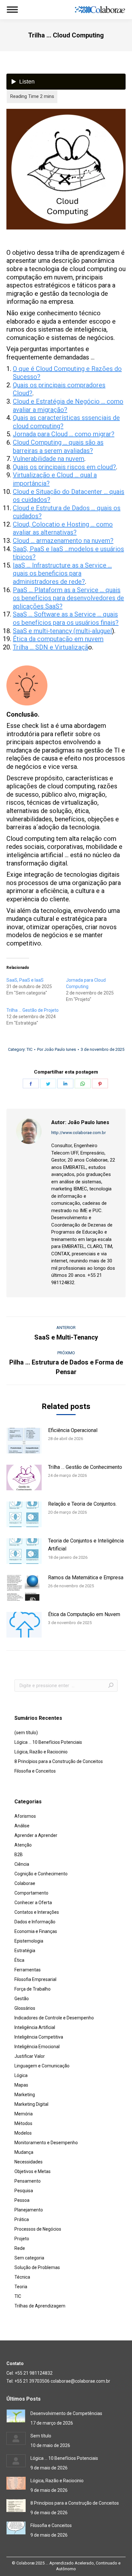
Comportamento (31, 1893)
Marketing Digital (31, 2104)
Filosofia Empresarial (35, 1979)
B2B (19, 1855)
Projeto (22, 2239)
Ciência (22, 1864)
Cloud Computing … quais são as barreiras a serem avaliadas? (58, 447)
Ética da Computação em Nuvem (84, 1614)
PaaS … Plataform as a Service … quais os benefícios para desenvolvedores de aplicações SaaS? (68, 598)
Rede (20, 2248)
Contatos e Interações (37, 1912)
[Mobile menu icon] (12, 10)
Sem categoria (29, 2258)
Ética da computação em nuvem (58, 639)
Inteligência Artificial (35, 2027)
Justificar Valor (30, 2056)
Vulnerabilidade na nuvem (49, 459)
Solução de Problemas (37, 2267)
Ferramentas (28, 1970)
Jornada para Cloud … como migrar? (64, 434)
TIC (29, 1049)
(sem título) (26, 1733)
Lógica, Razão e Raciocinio (41, 1752)
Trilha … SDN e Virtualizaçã (50, 647)
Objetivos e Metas (33, 2171)
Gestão (22, 1999)
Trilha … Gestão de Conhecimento (85, 1467)
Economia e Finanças (36, 1931)
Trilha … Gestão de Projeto (33, 1010)
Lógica (21, 2075)
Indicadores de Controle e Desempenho (54, 2018)
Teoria (21, 2287)
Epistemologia (29, 1941)
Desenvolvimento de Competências (66, 2413)
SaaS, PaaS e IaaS (25, 980)
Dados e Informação (35, 1922)
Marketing (25, 2095)
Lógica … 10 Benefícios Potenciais (48, 1742)
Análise (22, 1826)
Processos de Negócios (38, 2229)
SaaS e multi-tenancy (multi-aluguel (62, 631)
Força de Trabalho (33, 1989)
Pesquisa (24, 2191)
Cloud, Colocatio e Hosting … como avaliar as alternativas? (63, 528)
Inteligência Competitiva (39, 2037)
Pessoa (22, 2200)
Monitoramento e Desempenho (46, 2143)
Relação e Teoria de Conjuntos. (82, 1504)
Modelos (23, 2133)
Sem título (41, 2436)
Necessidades (29, 2162)
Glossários (25, 2008)
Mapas (21, 2085)
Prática (22, 2219)
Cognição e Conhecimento (41, 1874)
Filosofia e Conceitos (35, 1771)
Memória (24, 2114)
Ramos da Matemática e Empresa (86, 1578)
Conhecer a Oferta (33, 1903)
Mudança (24, 2152)
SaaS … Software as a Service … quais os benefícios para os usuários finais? (66, 618)
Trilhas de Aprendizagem (40, 2306)
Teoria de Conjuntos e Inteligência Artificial (86, 1545)
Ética (19, 1960)
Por (57, 1049)
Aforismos (25, 1816)
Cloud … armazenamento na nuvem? (63, 541)
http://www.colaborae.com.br (78, 1133)
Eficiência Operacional (73, 1430)
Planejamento (29, 2210)
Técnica (22, 2277)
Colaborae (25, 1883)
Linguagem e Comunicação (42, 2066)
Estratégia (25, 1951)
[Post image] (24, 1441)
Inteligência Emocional (37, 2047)
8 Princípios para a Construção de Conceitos (59, 1761)
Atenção (23, 1845)
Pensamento (28, 2181)
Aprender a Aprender (36, 1835)
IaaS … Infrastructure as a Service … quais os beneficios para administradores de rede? (62, 573)
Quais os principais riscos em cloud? (64, 467)
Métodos (23, 2123)
